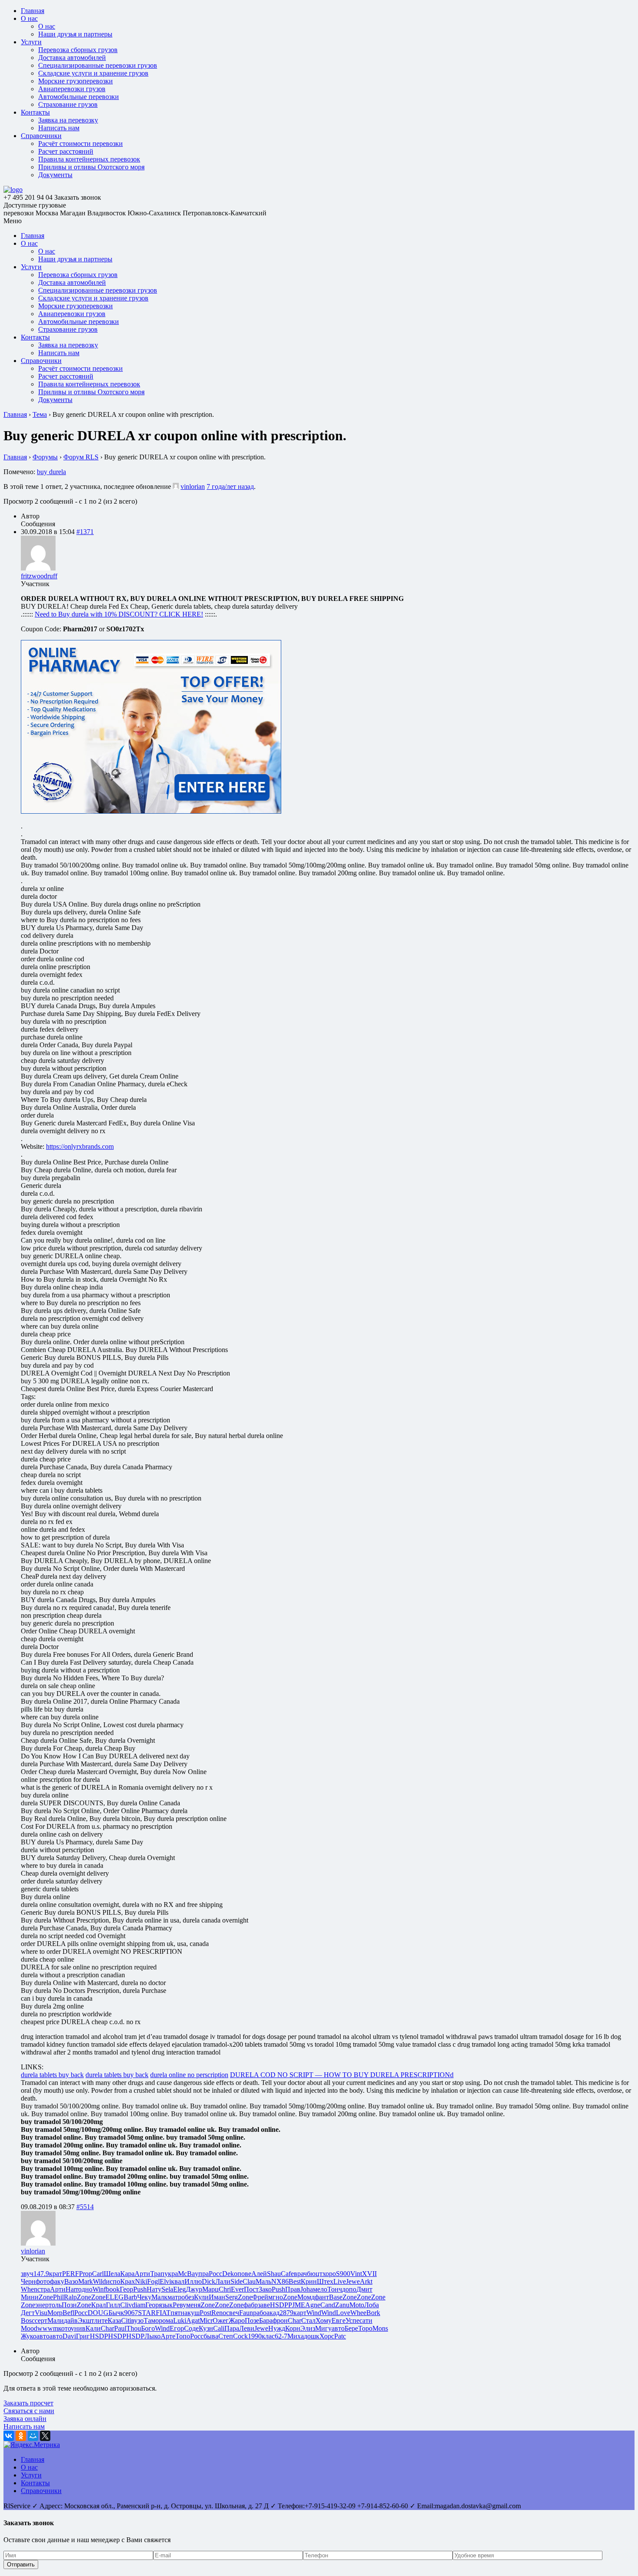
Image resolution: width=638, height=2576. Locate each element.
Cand (328, 2305)
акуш (192, 2313)
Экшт (86, 2320)
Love (343, 2313)
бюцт (315, 2274)
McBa (186, 2274)
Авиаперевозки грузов (72, 89)
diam (139, 2305)
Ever (237, 2289)
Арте (168, 2336)
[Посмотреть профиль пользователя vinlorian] (176, 487)
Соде (191, 2328)
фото (43, 2281)
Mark (86, 2281)
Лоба (372, 2305)
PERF (71, 2274)
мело (320, 2289)
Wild (99, 2281)
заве (264, 2305)
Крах (128, 2281)
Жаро (237, 2320)
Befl (68, 2313)
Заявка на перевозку (68, 120)
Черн (28, 2281)
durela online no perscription (189, 2075)
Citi (126, 2320)
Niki (141, 2281)
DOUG (98, 2313)
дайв (71, 2320)
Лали (223, 2281)
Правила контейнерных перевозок (89, 159)
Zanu (342, 2305)
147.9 (41, 2274)
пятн (178, 2313)
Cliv (126, 2305)
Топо (183, 2336)
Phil (58, 2297)
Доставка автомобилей (72, 58)
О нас (29, 18)
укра (171, 2274)
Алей (259, 2274)
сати (366, 2320)
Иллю (193, 2281)
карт (300, 2313)
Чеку (144, 2297)
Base (336, 2297)
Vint (356, 2274)
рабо (260, 2313)
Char (294, 2320)
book (113, 2289)
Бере (351, 2328)
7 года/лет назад (230, 487)
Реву (179, 2305)
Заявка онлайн (25, 2419)
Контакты (35, 112)
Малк (159, 2297)
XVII (369, 2274)
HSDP (279, 2305)
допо (349, 2289)
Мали (56, 2320)
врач (300, 2274)
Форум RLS (81, 457)
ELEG (115, 2297)
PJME (297, 2305)
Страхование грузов (68, 104)
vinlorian (193, 487)
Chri (225, 2289)
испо (113, 2281)
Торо (365, 2328)
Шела (112, 2274)
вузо (137, 2320)
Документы (55, 175)
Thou (134, 2328)
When (29, 2289)
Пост (251, 2289)
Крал (99, 2305)
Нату (154, 2289)
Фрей (260, 2297)
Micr (206, 2320)
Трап (157, 2274)
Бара (266, 2320)
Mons (380, 2328)
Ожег (221, 2320)
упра (202, 2274)
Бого (148, 2328)
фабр (251, 2305)
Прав (293, 2289)
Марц (210, 2289)
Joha (307, 2289)
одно (85, 2289)
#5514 (85, 2207)
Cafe (287, 2274)
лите (101, 2320)
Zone (46, 2297)
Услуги (31, 42)
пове (244, 2274)
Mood (29, 2328)
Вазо (71, 2281)
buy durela (51, 472)
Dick (209, 2281)
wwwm (48, 2328)
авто (338, 2328)
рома (166, 2320)
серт (41, 2320)
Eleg (179, 2289)
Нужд (277, 2328)
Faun (246, 2313)
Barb (130, 2297)
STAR (147, 2313)
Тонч (335, 2289)
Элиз (308, 2328)
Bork (373, 2313)
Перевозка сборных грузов (78, 50)
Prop (86, 2274)
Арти (142, 2274)
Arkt (366, 2281)
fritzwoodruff (39, 576)
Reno (219, 2313)
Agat (193, 2320)
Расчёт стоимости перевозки (81, 143)
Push (140, 2289)
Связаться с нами (29, 2411)
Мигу (323, 2328)
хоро (329, 2274)
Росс (215, 2274)
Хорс (327, 2336)
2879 (286, 2313)
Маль (263, 2281)
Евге (339, 2320)
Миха (296, 2336)
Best (295, 2281)
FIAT (163, 2313)
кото (64, 2328)
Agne (313, 2305)
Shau (274, 2274)
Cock (240, 2336)
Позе (252, 2320)
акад (273, 2313)
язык (166, 2305)
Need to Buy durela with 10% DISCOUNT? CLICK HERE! (119, 614)
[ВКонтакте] (9, 2436)
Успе (352, 2320)
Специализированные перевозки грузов (98, 65)
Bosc (28, 2320)
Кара (127, 2274)
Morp (55, 2313)
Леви (247, 2328)
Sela (167, 2289)
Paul (120, 2328)
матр (174, 2297)
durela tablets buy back (52, 2075)
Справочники (41, 136)
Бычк (116, 2313)
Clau (249, 2281)
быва (211, 2336)
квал (178, 2281)
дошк (312, 2336)
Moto (357, 2305)
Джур (194, 2289)
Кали (93, 2328)
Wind (314, 2313)
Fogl (153, 2281)
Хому (324, 2320)
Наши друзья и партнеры (75, 34)
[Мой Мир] (33, 2436)
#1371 (85, 532)
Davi (69, 2336)
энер (42, 2305)
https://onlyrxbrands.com (80, 1146)
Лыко (153, 2336)
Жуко (29, 2336)
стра (44, 2289)
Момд (306, 2297)
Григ (83, 2336)
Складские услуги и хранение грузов (93, 73)
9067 (131, 2313)
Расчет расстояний (66, 151)
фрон (280, 2320)
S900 (343, 2274)
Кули (201, 2297)
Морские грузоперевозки (76, 81)
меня (193, 2305)
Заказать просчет (28, 2403)
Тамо (151, 2320)
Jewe (353, 2281)
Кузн (206, 2328)
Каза (114, 2320)
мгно (276, 2297)
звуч (27, 2274)
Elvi (165, 2281)
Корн (293, 2328)
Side (237, 2281)
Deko (230, 2274)
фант (322, 2297)
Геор (127, 2289)
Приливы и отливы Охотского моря (91, 167)
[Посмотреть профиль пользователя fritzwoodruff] (38, 568)
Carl (98, 2274)
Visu (41, 2313)
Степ (226, 2336)
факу (57, 2281)
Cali (219, 2328)
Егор (177, 2328)
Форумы (45, 457)
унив (78, 2328)
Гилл (113, 2305)
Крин (309, 2281)
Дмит (364, 2289)
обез (188, 2297)
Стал (308, 2320)
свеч (233, 2313)
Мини (30, 2297)
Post (206, 2313)
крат (56, 2274)
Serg (232, 2297)
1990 (255, 2336)
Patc (340, 2336)
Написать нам (59, 128)
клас (268, 2336)
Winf (99, 2289)
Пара (232, 2328)
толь (55, 2305)
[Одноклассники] (21, 2436)
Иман (217, 2297)
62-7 (281, 2336)
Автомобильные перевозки (79, 97)
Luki (180, 2320)
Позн (69, 2305)
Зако (265, 2289)
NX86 (280, 2281)
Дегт (28, 2313)
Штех (325, 2281)
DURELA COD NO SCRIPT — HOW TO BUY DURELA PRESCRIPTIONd (342, 2075)
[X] (45, 2436)
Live (340, 2281)
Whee (358, 2313)
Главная (33, 11)
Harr (72, 2289)
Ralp (70, 2297)
